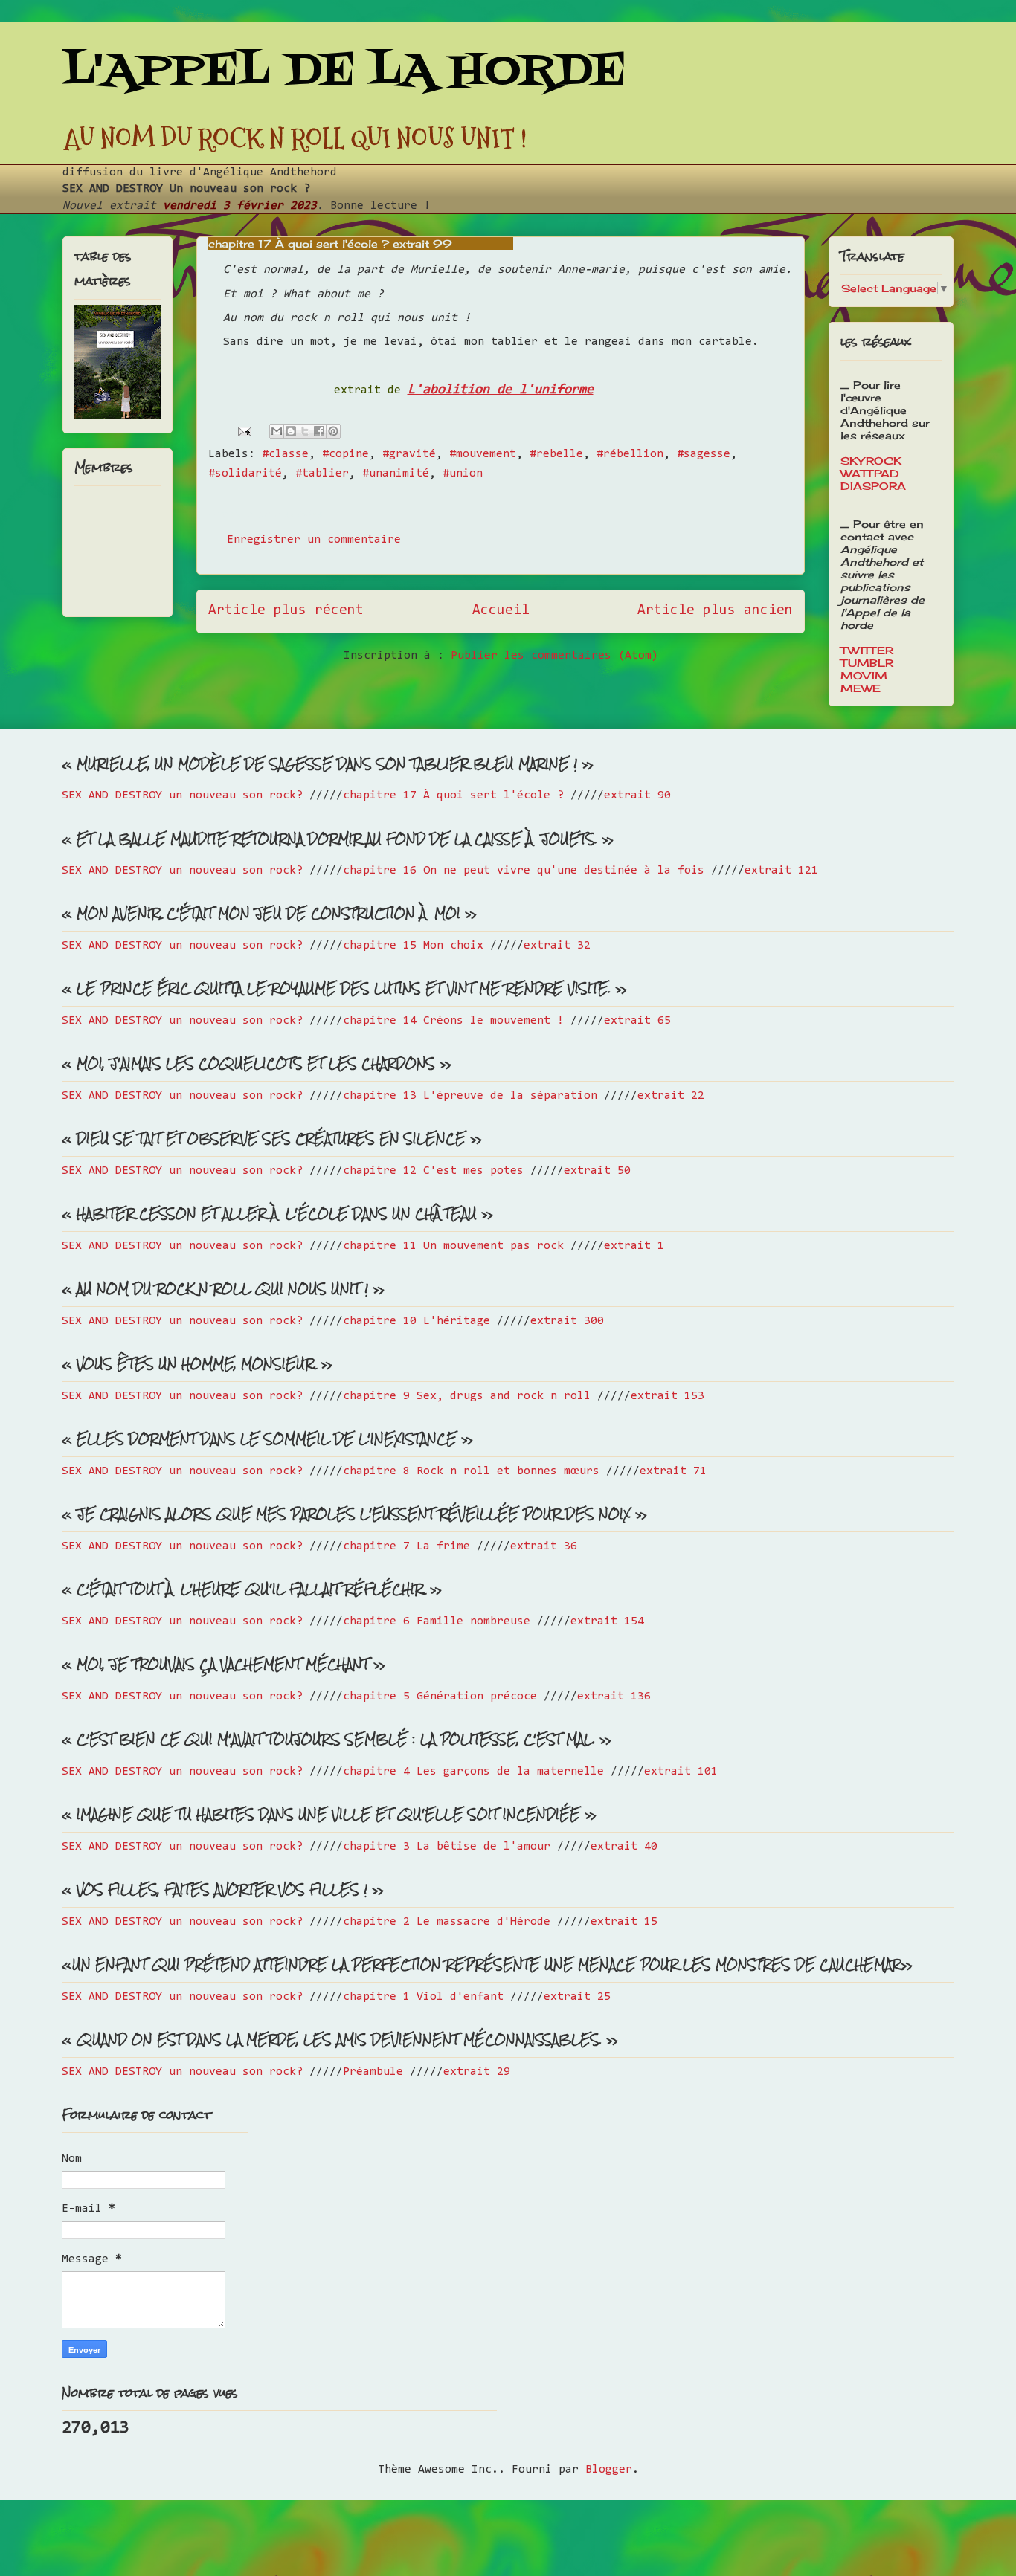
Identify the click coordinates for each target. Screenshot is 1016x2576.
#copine (345, 454)
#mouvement (483, 454)
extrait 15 (624, 1922)
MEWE (861, 688)
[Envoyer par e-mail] (277, 431)
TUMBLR (867, 663)
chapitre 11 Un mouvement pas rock (453, 1246)
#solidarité (245, 474)
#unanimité (396, 474)
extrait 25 (577, 1997)
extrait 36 (544, 1546)
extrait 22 (671, 1096)
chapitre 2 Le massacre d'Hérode (447, 1922)
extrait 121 (781, 871)
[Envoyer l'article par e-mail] (245, 431)
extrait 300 (567, 1321)
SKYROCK (871, 461)
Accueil (501, 611)
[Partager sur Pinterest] (333, 431)
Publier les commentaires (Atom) (554, 656)
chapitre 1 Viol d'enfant (423, 1997)
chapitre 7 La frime (406, 1546)
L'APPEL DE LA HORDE (344, 72)
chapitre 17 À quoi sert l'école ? (453, 795)
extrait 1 (634, 1246)
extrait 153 (668, 1396)
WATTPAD (870, 473)
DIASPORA (873, 486)
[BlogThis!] (291, 431)
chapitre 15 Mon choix (413, 946)
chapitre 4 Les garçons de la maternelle (473, 1772)
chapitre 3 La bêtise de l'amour (447, 1847)
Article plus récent (286, 611)
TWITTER (867, 650)
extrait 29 (477, 2072)
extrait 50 (597, 1171)
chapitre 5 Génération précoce (440, 1697)
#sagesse (704, 454)
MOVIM (864, 675)
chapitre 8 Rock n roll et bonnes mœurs (471, 1471)
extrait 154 (607, 1621)
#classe (285, 454)
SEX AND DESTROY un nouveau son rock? (182, 795)
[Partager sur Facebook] (319, 431)
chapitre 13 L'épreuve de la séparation (470, 1096)
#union (463, 474)
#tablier (322, 474)
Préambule (373, 2072)
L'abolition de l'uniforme (501, 390)
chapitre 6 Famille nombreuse (437, 1621)
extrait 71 (673, 1471)
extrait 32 (557, 946)
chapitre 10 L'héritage (417, 1321)
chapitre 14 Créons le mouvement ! (453, 1021)
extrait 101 (681, 1772)
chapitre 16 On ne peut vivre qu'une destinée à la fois (524, 871)
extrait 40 (624, 1847)
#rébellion (630, 454)
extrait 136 (614, 1697)
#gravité (409, 454)
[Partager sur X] (305, 431)
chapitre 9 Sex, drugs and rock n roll (467, 1396)
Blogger (609, 2470)
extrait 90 (637, 795)
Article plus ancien (715, 611)
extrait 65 (637, 1021)
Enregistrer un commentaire (314, 540)
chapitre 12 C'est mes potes (433, 1171)
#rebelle (556, 454)
